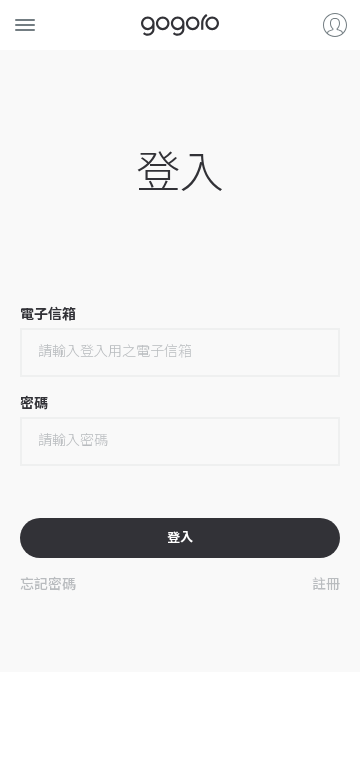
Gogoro (180, 25)
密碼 (34, 403)
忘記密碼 (48, 583)
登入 (335, 25)
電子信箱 (48, 314)
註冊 (326, 583)
